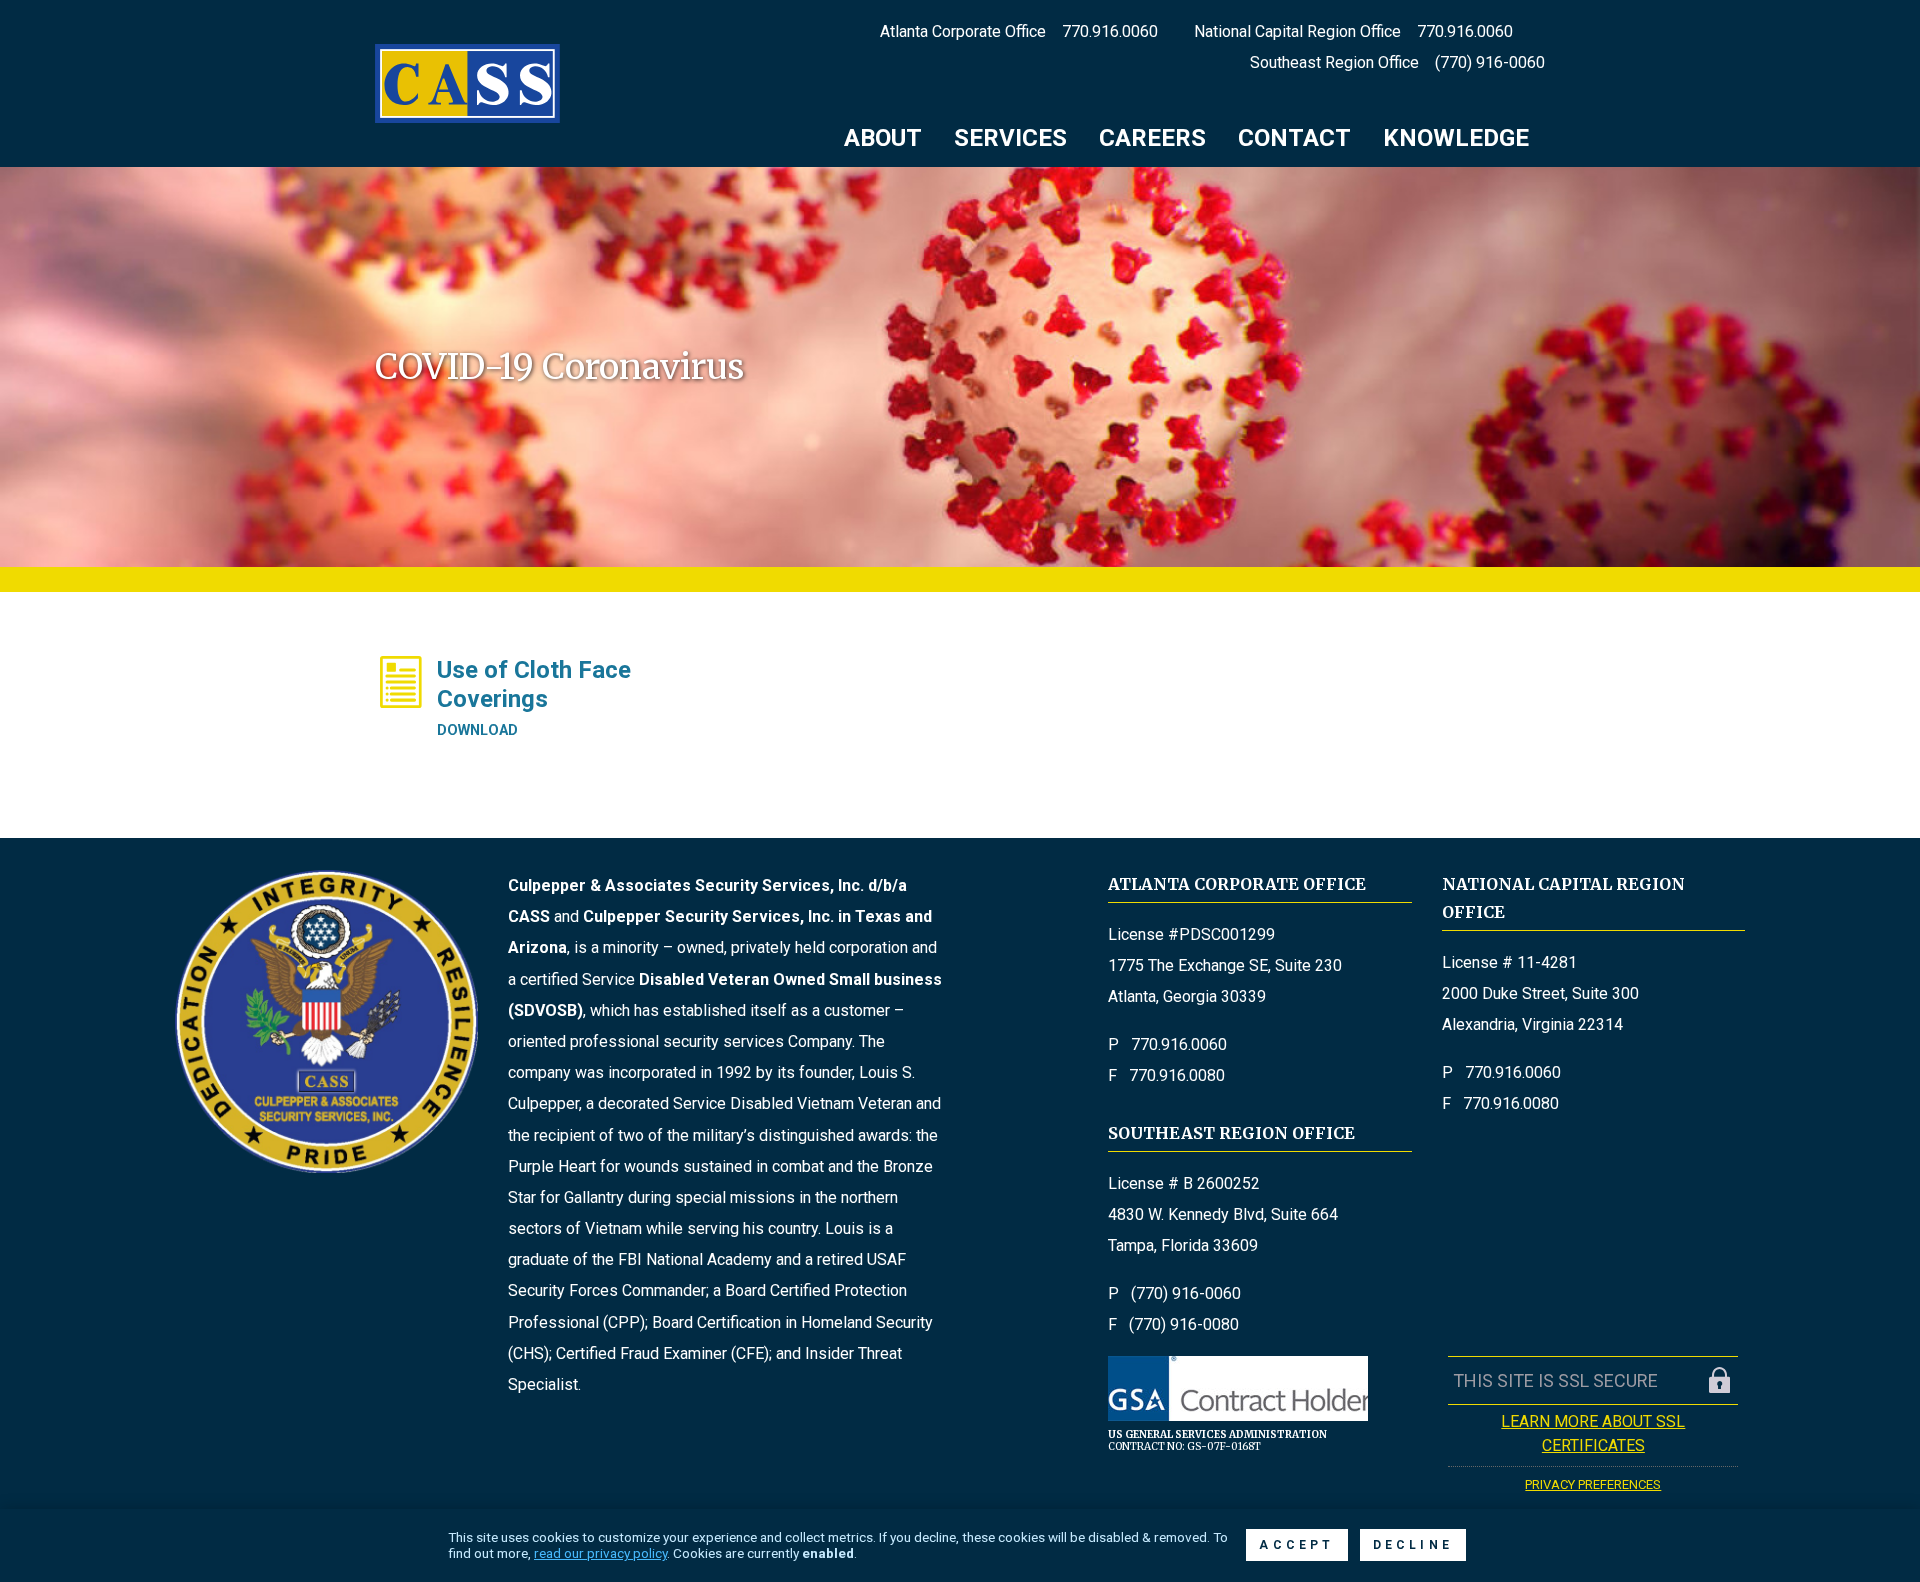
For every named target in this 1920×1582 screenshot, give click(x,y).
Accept (1296, 1545)
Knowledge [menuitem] (1456, 138)
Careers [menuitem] (1152, 138)
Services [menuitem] (1010, 138)
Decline (1413, 1545)
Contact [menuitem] (1294, 138)
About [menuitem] (883, 138)
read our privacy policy (600, 1553)
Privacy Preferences (1593, 1484)
